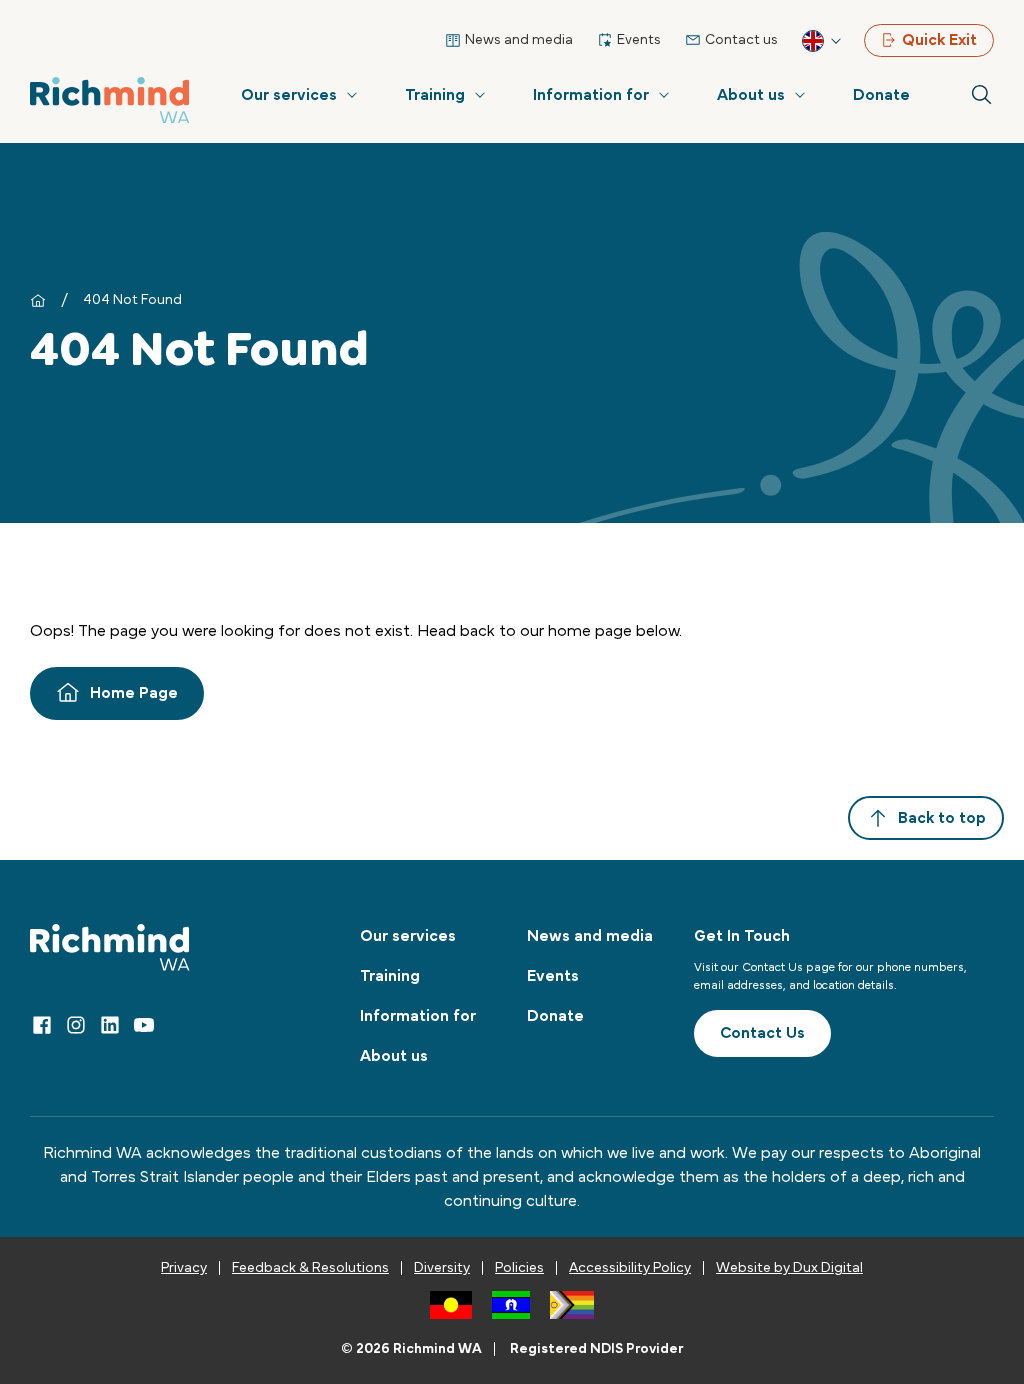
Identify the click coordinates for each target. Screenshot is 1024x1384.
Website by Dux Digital (789, 1268)
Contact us (741, 40)
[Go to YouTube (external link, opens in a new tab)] (144, 1025)
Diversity (442, 1268)
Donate (881, 95)
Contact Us (762, 1033)
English (823, 41)
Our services (289, 95)
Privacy (184, 1268)
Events (639, 40)
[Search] (982, 95)
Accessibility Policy (630, 1268)
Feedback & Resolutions (310, 1268)
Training (435, 95)
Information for (591, 95)
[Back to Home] (110, 100)
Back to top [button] (942, 818)
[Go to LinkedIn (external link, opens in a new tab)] (110, 1025)
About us (751, 95)
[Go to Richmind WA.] (38, 300)
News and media (519, 40)
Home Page (134, 693)
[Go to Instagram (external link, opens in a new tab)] (76, 1025)
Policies (519, 1268)
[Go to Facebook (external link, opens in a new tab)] (42, 1025)
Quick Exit (939, 40)
